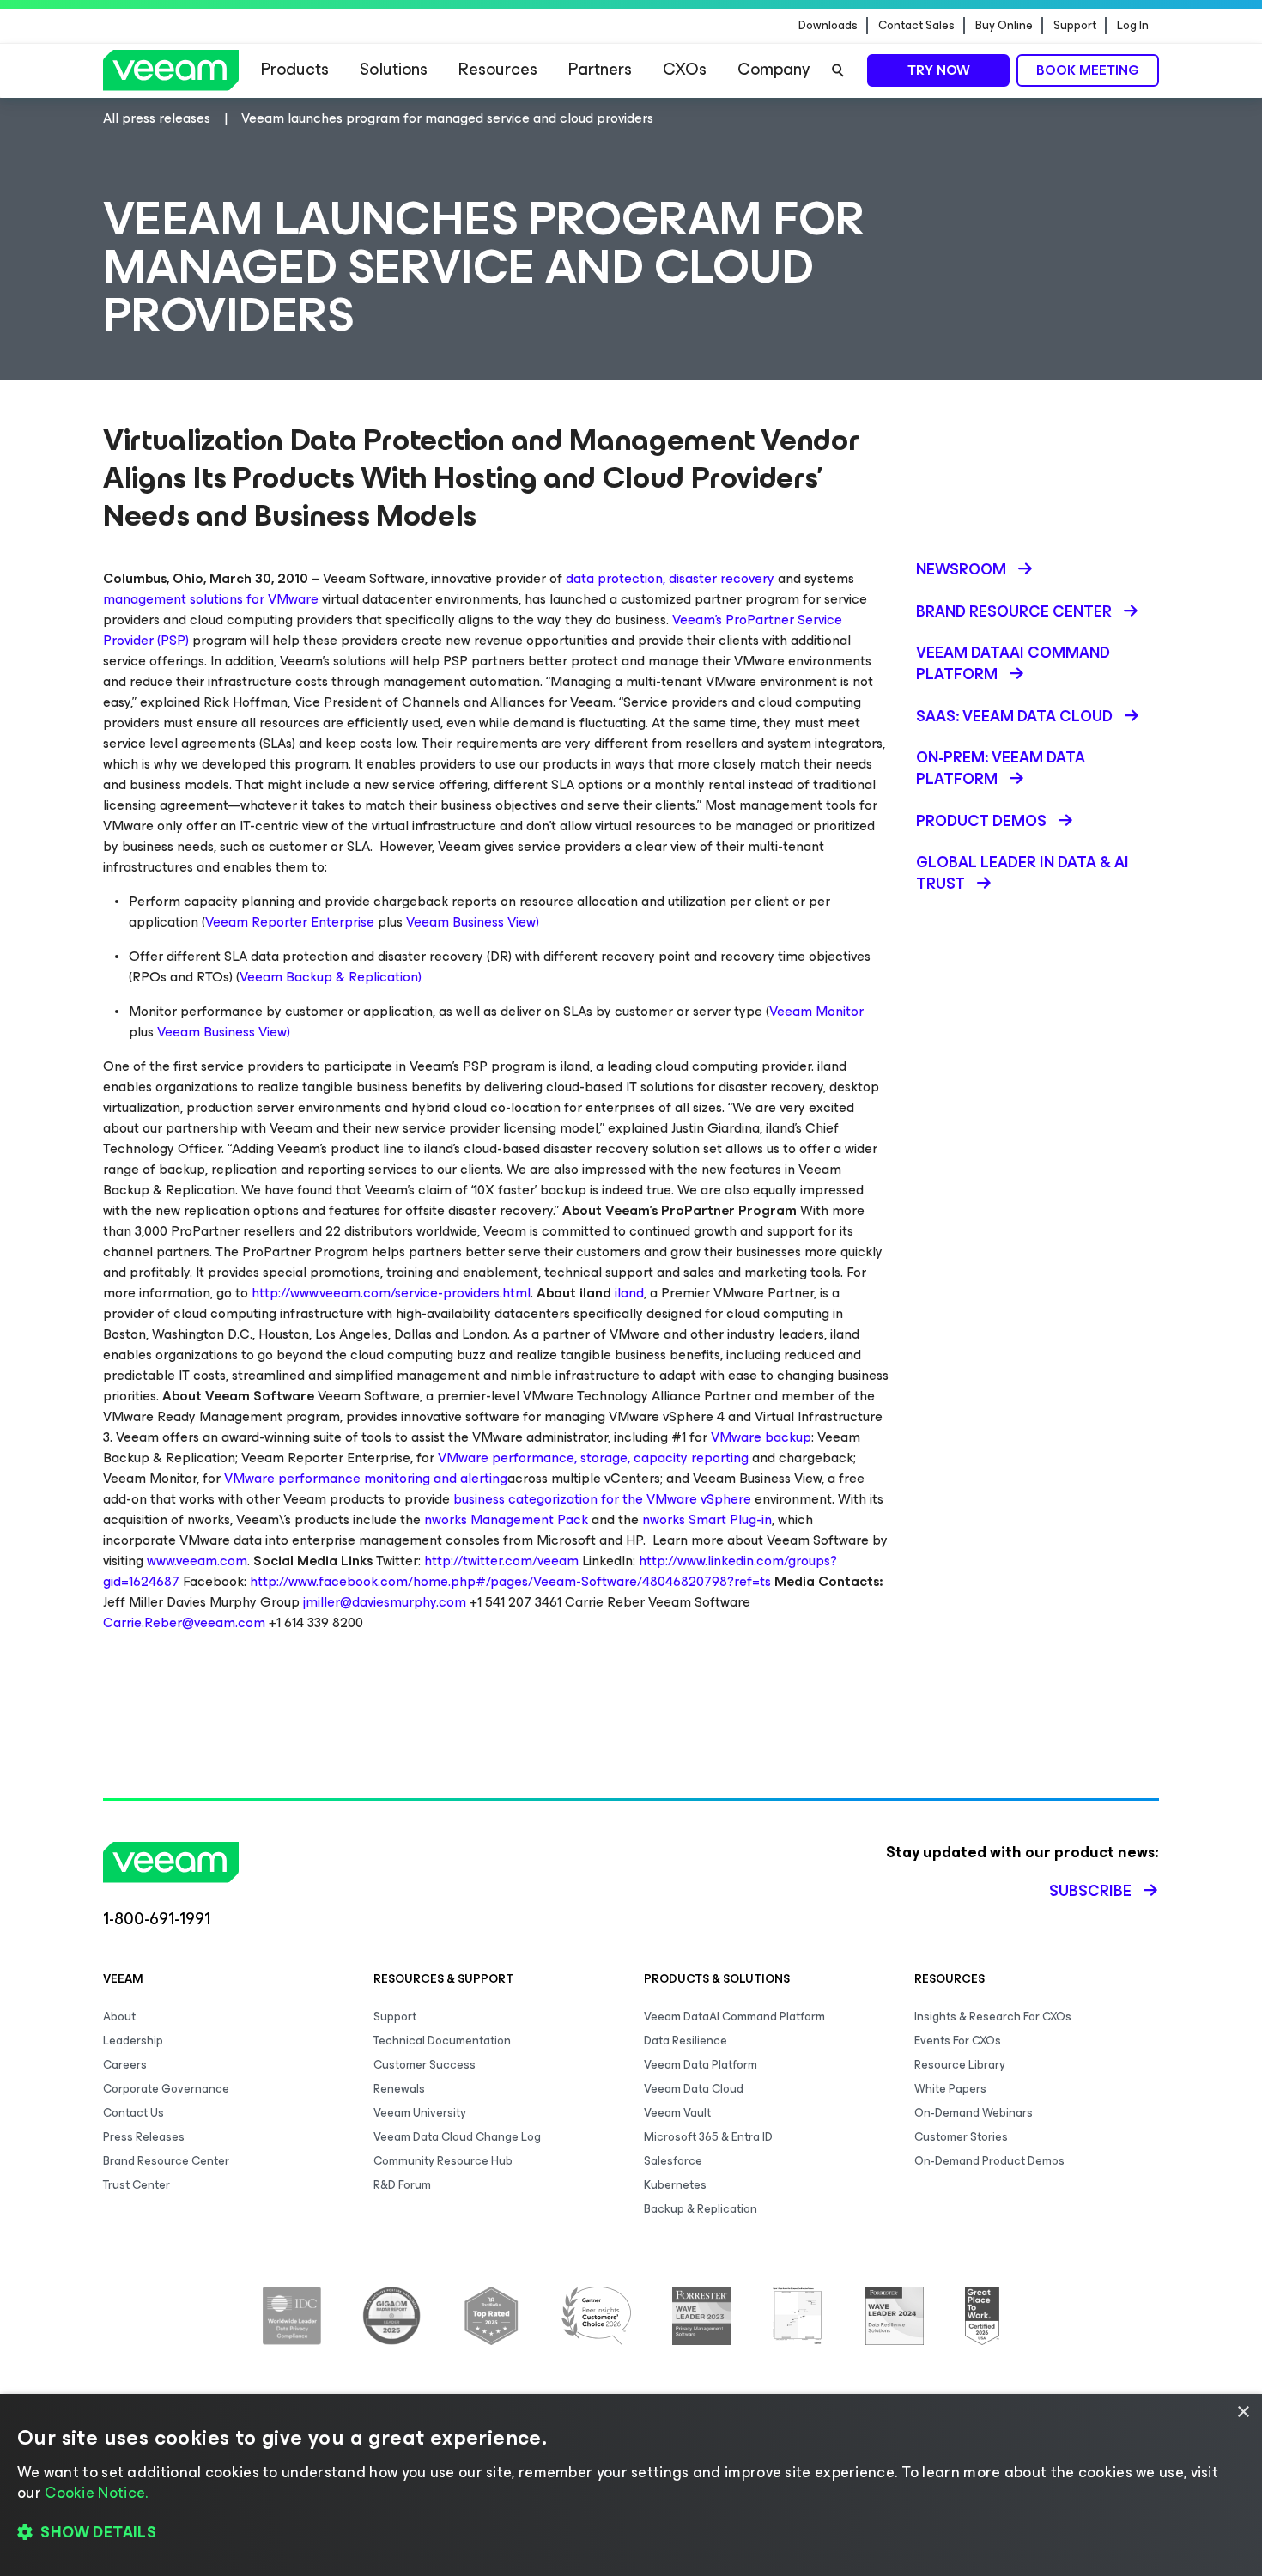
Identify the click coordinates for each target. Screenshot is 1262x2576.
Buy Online (1004, 26)
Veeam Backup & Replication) (331, 977)
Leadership (133, 2041)
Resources (498, 69)
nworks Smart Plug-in (707, 1519)
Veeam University (420, 2113)
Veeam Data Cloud (694, 2089)
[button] (631, 2533)
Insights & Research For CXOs (993, 2017)
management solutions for (184, 599)
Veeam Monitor (816, 1011)
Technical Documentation (442, 2041)
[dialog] (631, 2485)
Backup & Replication (701, 2209)
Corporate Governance (166, 2089)
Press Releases (144, 2137)
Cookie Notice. (96, 2493)
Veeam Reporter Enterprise (290, 922)
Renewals (399, 2089)
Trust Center (137, 2185)
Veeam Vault (677, 2113)
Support (1075, 26)
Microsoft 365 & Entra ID (708, 2137)
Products (295, 69)
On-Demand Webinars (974, 2113)
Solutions (394, 69)
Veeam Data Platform (701, 2065)
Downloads (828, 26)
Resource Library (960, 2065)
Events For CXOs (958, 2041)
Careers (125, 2065)
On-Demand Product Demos (989, 2161)
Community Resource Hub (443, 2161)
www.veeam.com (197, 1561)
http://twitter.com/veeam (501, 1561)
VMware (293, 599)
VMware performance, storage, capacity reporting (593, 1458)
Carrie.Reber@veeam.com (184, 1622)
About (119, 2017)
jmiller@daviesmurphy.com (385, 1602)
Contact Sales (916, 26)
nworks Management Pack (506, 1519)
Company (774, 69)
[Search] (838, 70)
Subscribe (1090, 1891)
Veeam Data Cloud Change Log (457, 2137)
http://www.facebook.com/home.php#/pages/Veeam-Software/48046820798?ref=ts (510, 1581)
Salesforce (673, 2161)
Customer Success (425, 2065)
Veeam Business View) (473, 922)
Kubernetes (675, 2185)
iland (629, 1293)
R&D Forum (402, 2185)
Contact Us (133, 2113)
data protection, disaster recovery (670, 578)
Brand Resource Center (166, 2161)
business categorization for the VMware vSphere (602, 1499)
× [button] (1243, 2412)
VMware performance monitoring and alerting (366, 1478)
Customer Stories (961, 2137)
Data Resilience (686, 2041)
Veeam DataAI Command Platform (734, 2017)
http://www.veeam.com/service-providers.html (391, 1293)
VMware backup (761, 1437)
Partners (600, 69)
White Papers (950, 2089)
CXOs (685, 69)
